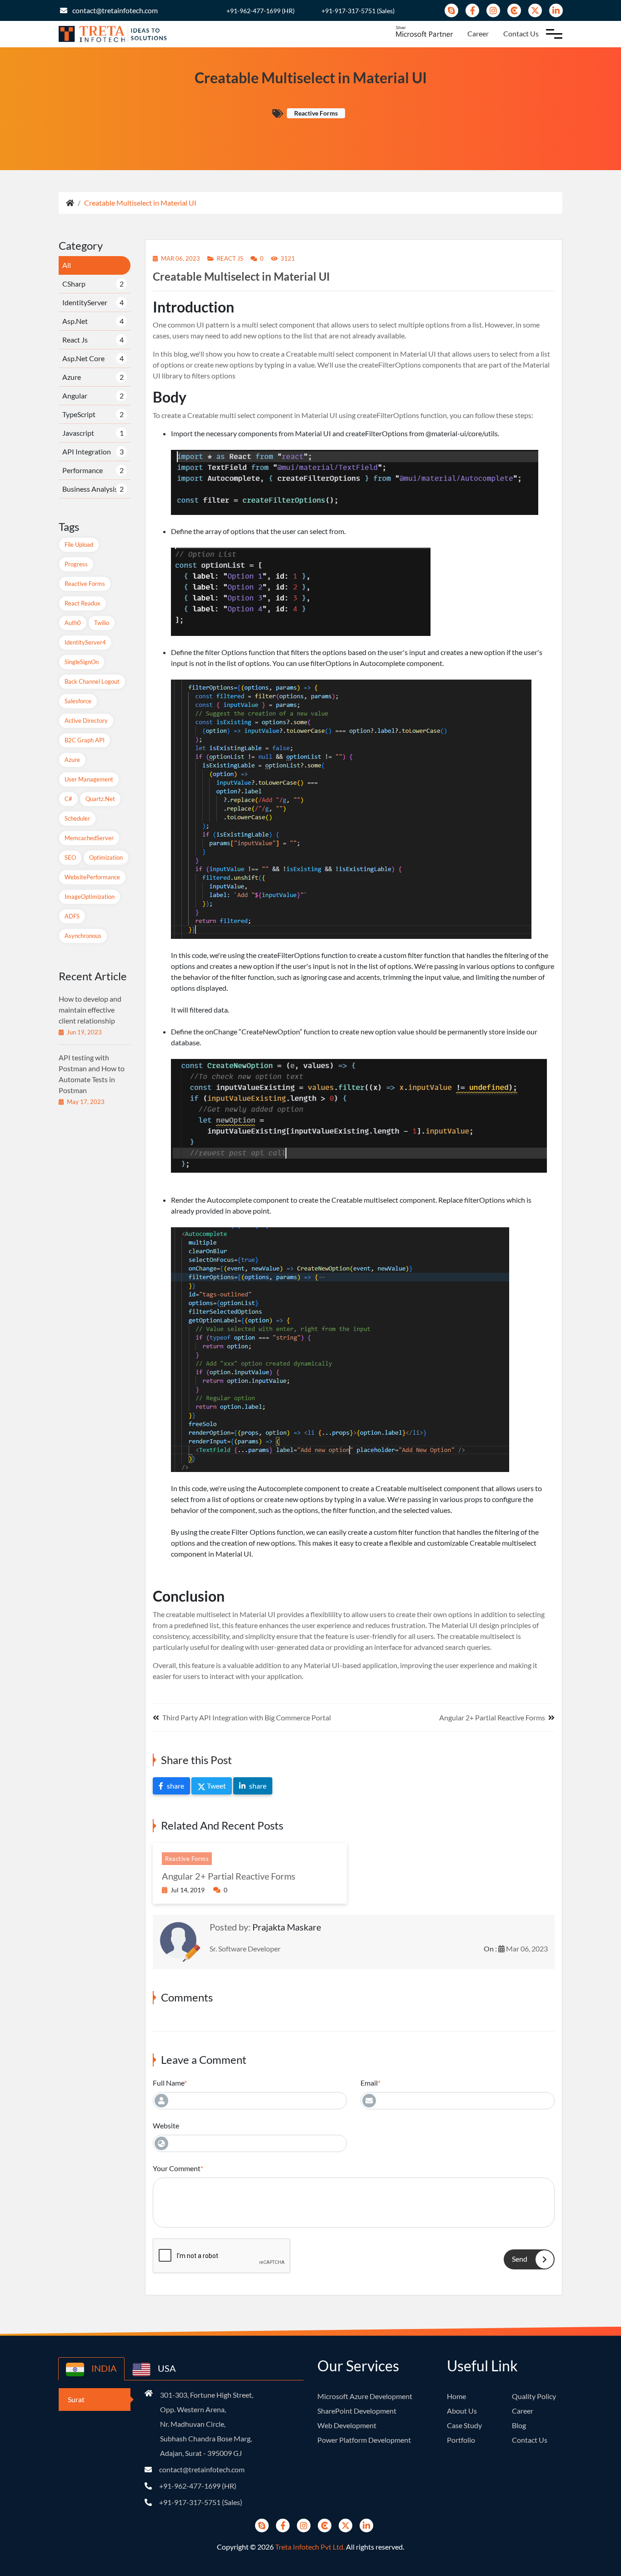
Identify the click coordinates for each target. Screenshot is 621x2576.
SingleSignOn (82, 662)
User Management (89, 779)
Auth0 (73, 623)
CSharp (74, 284)
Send (520, 2259)
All (67, 265)
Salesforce (78, 701)
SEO (70, 857)
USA (166, 2368)
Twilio (102, 623)
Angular (75, 396)
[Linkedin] (556, 10)
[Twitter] (535, 10)
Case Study (464, 2425)
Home (456, 2396)
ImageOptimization (90, 897)
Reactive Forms (85, 584)
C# (68, 799)
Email (369, 2083)
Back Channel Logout (92, 681)
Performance (83, 470)
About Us (462, 2411)
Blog (519, 2425)
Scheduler (77, 818)
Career (478, 33)
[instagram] (493, 10)
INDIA (103, 2368)
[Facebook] (472, 10)
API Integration (87, 451)
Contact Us (521, 33)
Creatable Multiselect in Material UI (140, 203)
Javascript (78, 433)
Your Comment (177, 2168)
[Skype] (451, 10)
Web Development (347, 2425)
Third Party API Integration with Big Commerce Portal (247, 1717)
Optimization (106, 857)
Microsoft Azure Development (365, 2396)
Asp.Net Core (83, 358)
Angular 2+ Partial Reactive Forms (492, 1717)
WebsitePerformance (92, 877)
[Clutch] (514, 10)
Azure (72, 377)
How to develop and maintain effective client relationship (90, 1010)
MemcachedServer (89, 838)
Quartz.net (100, 799)
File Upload (79, 544)
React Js (75, 340)
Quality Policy (534, 2396)
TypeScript (79, 414)
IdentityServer (85, 302)
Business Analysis (90, 489)
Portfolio (461, 2440)
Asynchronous (83, 936)
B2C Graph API (85, 740)
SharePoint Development (357, 2411)
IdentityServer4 (85, 642)
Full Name (168, 2083)
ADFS (72, 916)
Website (166, 2125)
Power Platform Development (364, 2440)
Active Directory (86, 721)
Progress (76, 564)
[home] (70, 203)
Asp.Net (75, 321)
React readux (83, 603)
